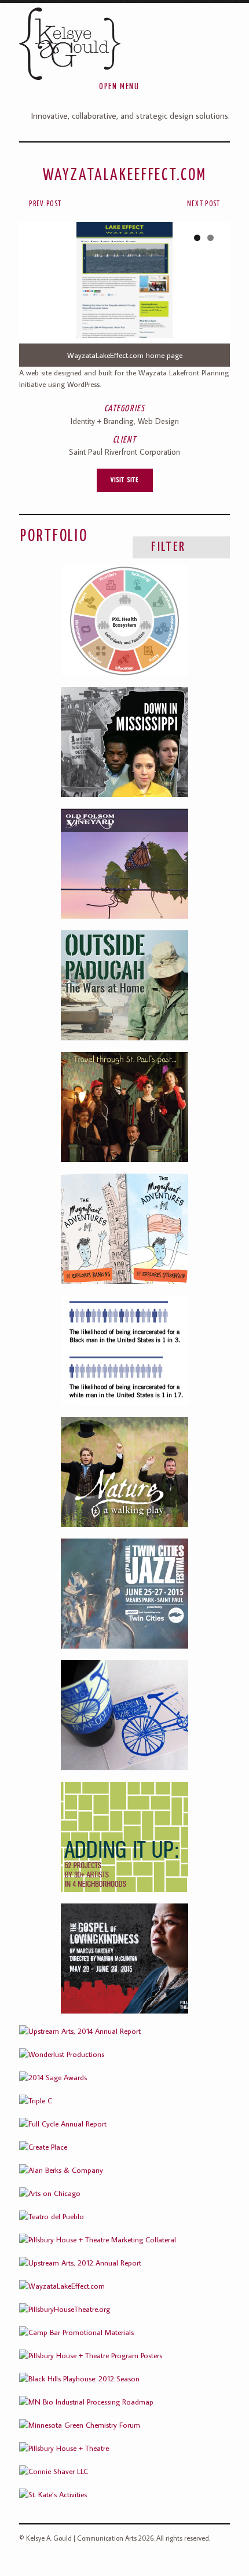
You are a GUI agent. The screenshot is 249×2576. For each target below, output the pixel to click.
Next (210, 294)
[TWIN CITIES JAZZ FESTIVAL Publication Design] (124, 1594)
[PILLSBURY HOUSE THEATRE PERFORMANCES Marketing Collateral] (124, 1959)
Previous (39, 294)
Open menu (119, 87)
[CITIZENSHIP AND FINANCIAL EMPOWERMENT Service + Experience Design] (124, 1229)
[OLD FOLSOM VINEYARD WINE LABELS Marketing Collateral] (124, 1715)
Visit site (125, 480)
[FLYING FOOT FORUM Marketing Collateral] (124, 1107)
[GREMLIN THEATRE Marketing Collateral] (124, 985)
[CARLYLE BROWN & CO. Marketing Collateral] (124, 742)
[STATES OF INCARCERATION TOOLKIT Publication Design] (124, 1350)
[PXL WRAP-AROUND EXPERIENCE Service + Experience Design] (124, 620)
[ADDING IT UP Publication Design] (124, 1837)
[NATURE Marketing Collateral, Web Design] (124, 1472)
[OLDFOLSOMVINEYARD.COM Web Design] (124, 864)
